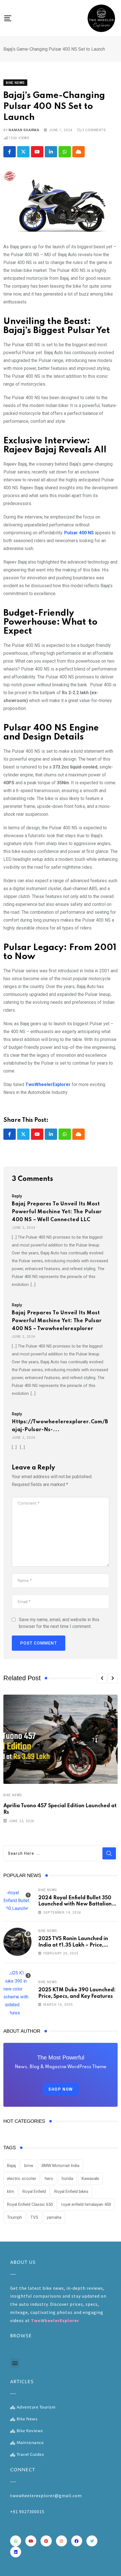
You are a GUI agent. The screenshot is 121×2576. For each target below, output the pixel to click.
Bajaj (11, 2166)
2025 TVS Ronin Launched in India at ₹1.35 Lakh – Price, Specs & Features (73, 1945)
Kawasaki (90, 2179)
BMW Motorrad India (60, 2166)
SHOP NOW (61, 2089)
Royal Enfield (34, 2191)
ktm (11, 2191)
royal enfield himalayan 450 (86, 2204)
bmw (29, 2166)
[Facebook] (77, 2541)
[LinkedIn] (51, 152)
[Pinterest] (46, 2541)
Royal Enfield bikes (71, 2191)
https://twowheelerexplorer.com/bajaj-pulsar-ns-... (60, 1426)
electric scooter (22, 2179)
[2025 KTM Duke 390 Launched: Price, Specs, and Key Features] (17, 1993)
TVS (34, 2217)
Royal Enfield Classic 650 (30, 2204)
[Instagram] (61, 2541)
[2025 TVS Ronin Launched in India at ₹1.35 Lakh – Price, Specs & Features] (17, 1942)
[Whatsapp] (65, 152)
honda (67, 2179)
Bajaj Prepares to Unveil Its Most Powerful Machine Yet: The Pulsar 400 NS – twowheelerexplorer (57, 1321)
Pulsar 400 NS (78, 533)
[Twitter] (92, 2541)
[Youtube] (37, 152)
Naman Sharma (24, 130)
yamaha (54, 2217)
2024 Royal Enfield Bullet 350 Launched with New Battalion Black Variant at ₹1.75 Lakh (75, 1904)
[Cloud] (79, 152)
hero (49, 2179)
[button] (102, 1678)
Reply (17, 1196)
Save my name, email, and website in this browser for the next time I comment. (59, 1623)
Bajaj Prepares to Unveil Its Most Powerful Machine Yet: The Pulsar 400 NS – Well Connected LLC (57, 1212)
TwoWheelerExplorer (48, 1084)
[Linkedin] (16, 2552)
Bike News (13, 1795)
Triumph (14, 2217)
